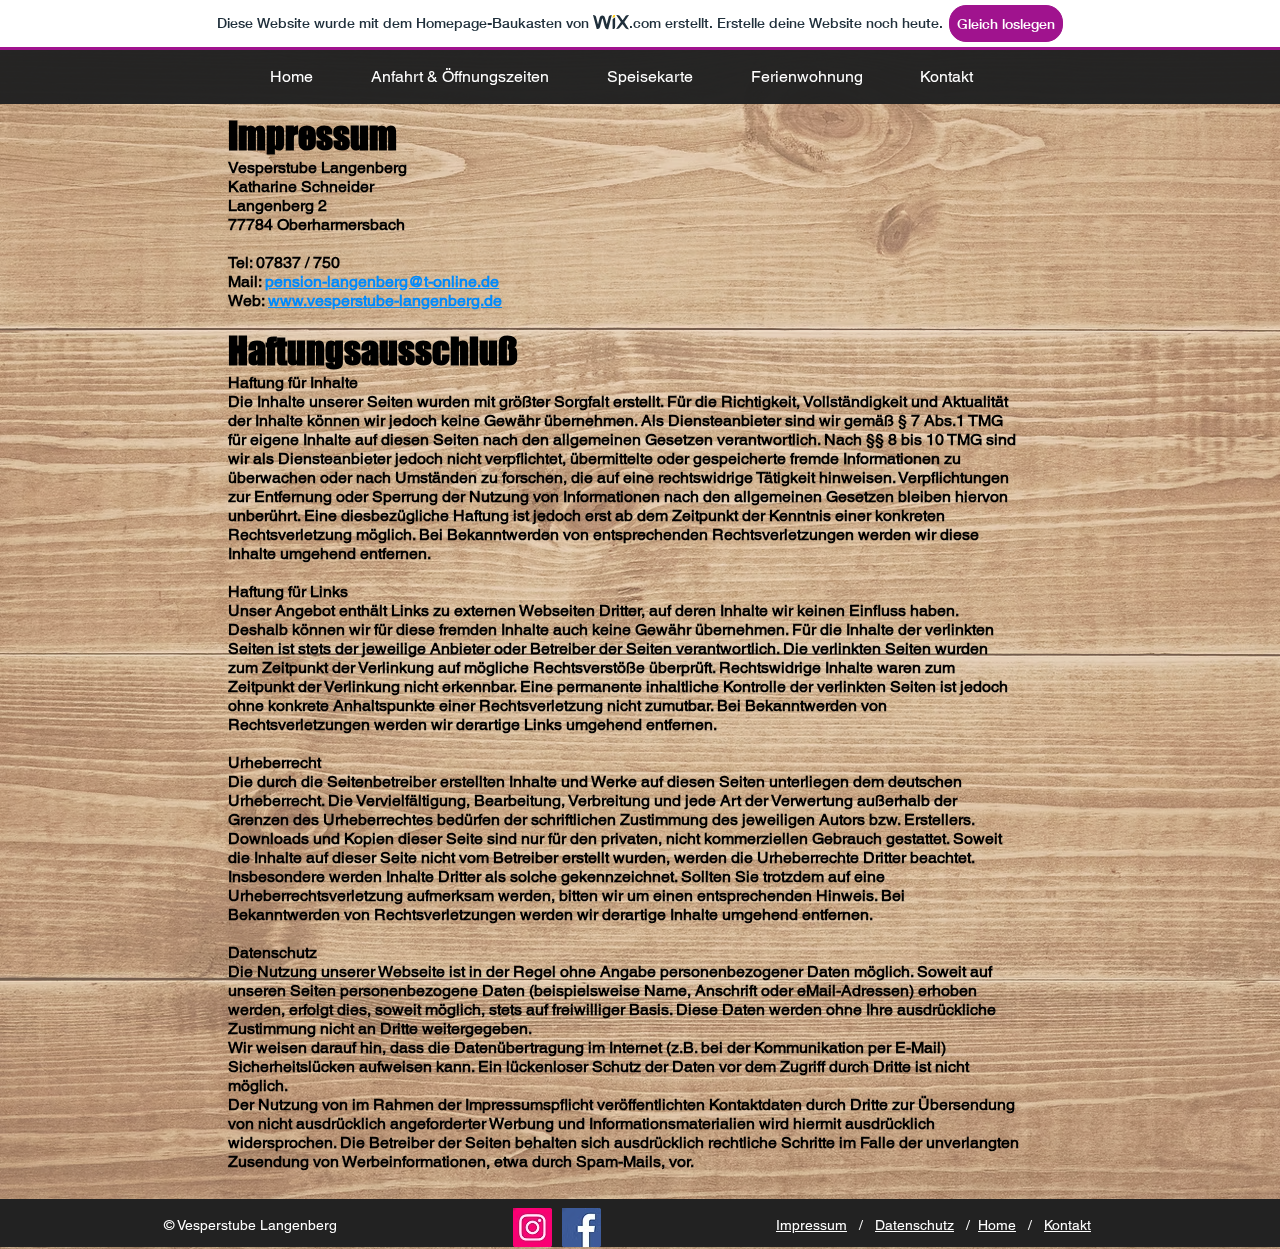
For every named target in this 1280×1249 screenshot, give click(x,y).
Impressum (811, 1225)
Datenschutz (914, 1225)
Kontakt (1067, 1225)
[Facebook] (581, 1227)
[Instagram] (532, 1227)
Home (997, 1225)
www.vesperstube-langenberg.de (385, 300)
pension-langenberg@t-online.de (382, 281)
